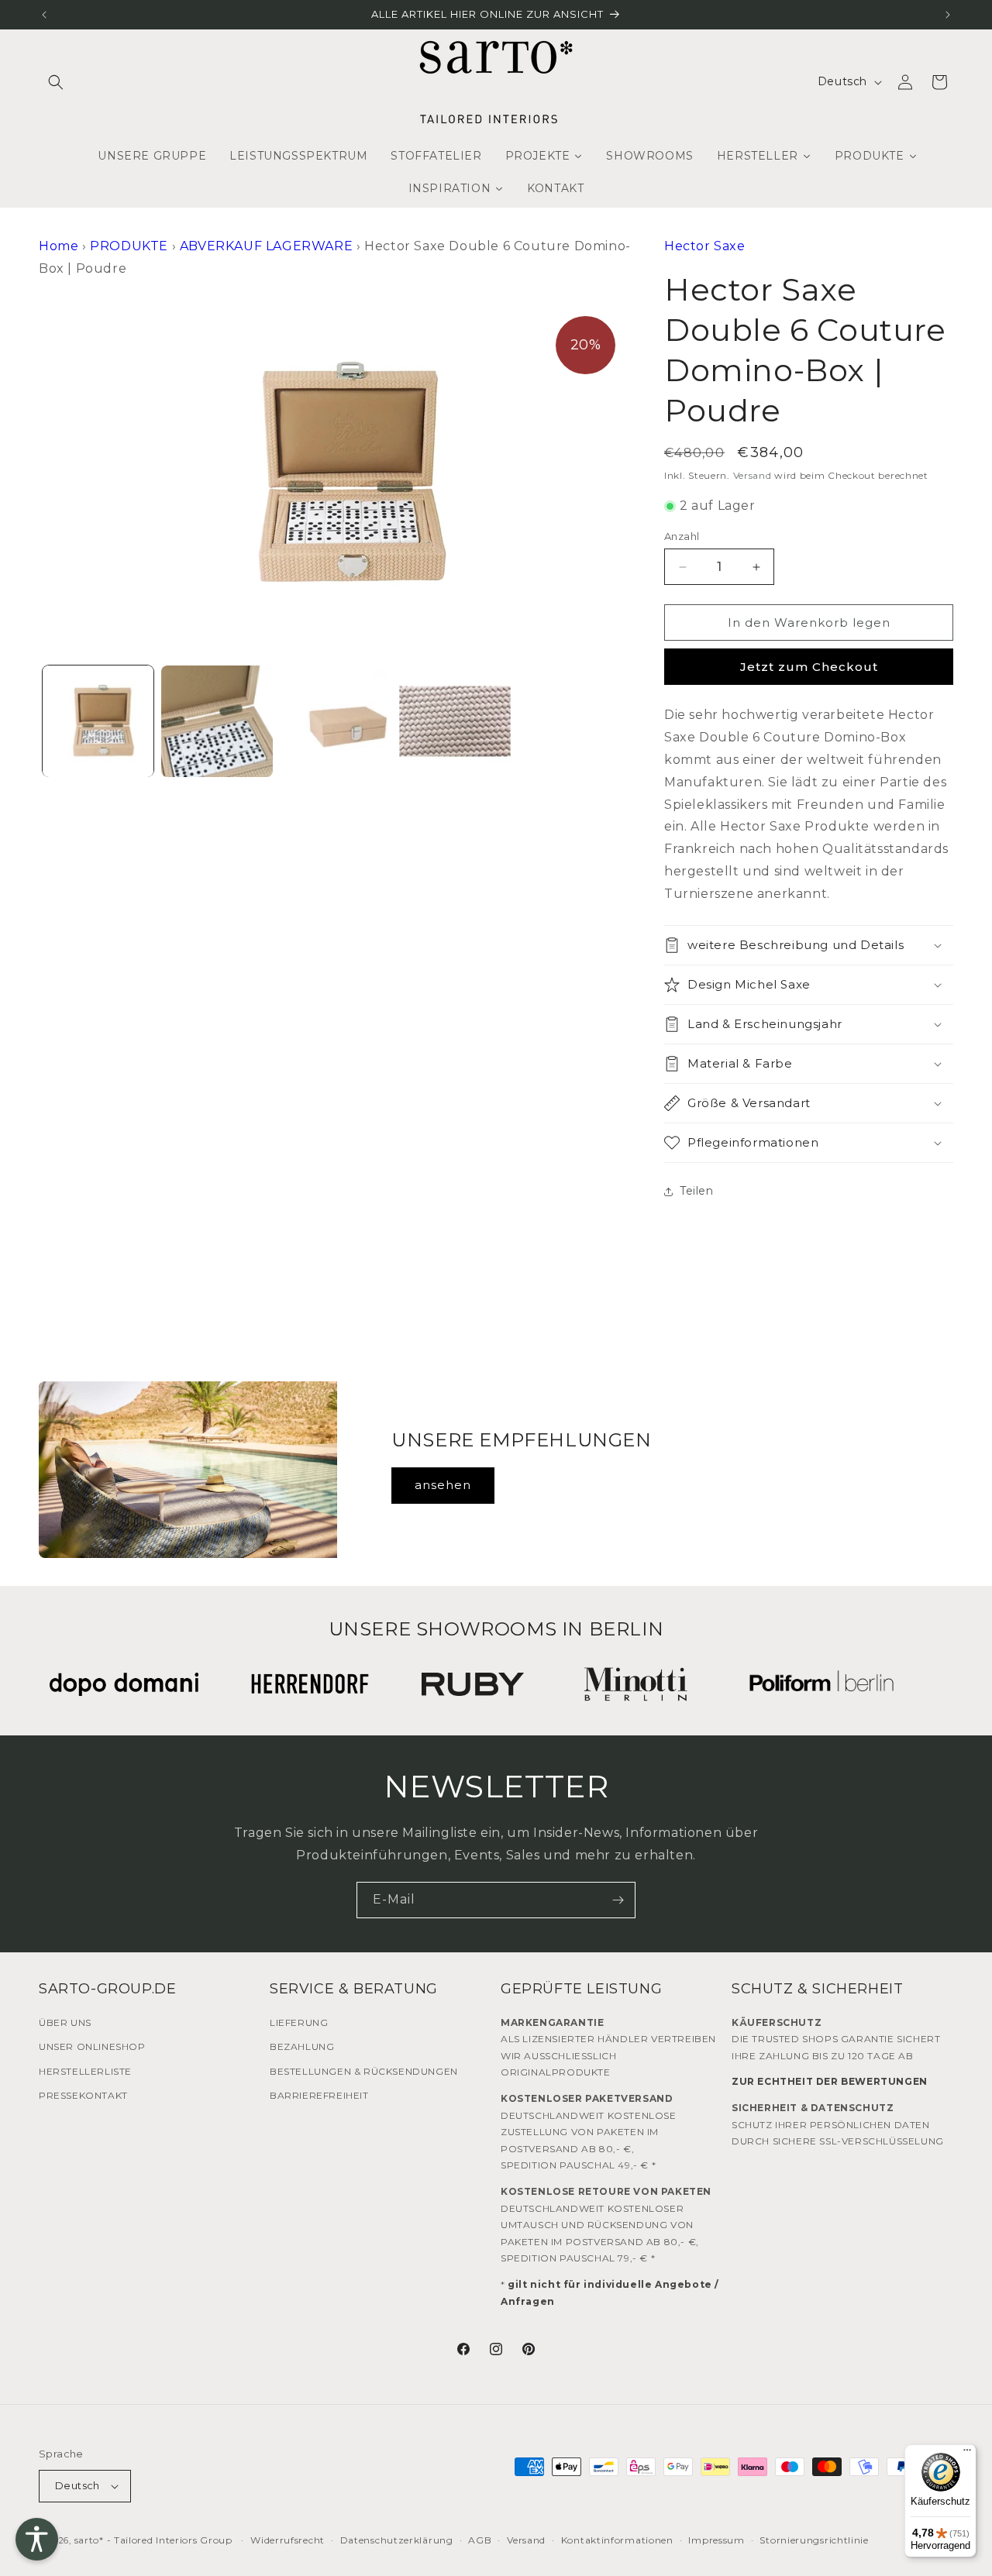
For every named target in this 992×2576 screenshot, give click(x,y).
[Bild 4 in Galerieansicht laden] (455, 721)
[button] (56, 82)
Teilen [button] (697, 1191)
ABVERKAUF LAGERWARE (266, 246)
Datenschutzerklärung (397, 2540)
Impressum (716, 2540)
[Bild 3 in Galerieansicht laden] (336, 721)
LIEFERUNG (299, 2022)
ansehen (443, 1485)
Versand (753, 475)
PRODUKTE (129, 246)
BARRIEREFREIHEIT (319, 2095)
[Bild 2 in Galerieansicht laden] (217, 721)
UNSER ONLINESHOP (92, 2046)
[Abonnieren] (618, 1900)
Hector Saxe (705, 246)
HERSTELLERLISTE (85, 2071)
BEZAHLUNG (302, 2046)
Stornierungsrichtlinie (814, 2540)
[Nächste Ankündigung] (948, 15)
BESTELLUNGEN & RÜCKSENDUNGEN (364, 2071)
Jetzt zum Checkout (809, 667)
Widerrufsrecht (288, 2540)
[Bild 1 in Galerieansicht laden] (98, 721)
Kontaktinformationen (617, 2540)
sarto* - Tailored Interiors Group (153, 2540)
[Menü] (967, 2454)
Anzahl (682, 536)
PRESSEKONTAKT (83, 2095)
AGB (480, 2540)
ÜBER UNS (65, 2022)
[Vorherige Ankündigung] (44, 15)
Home (59, 246)
